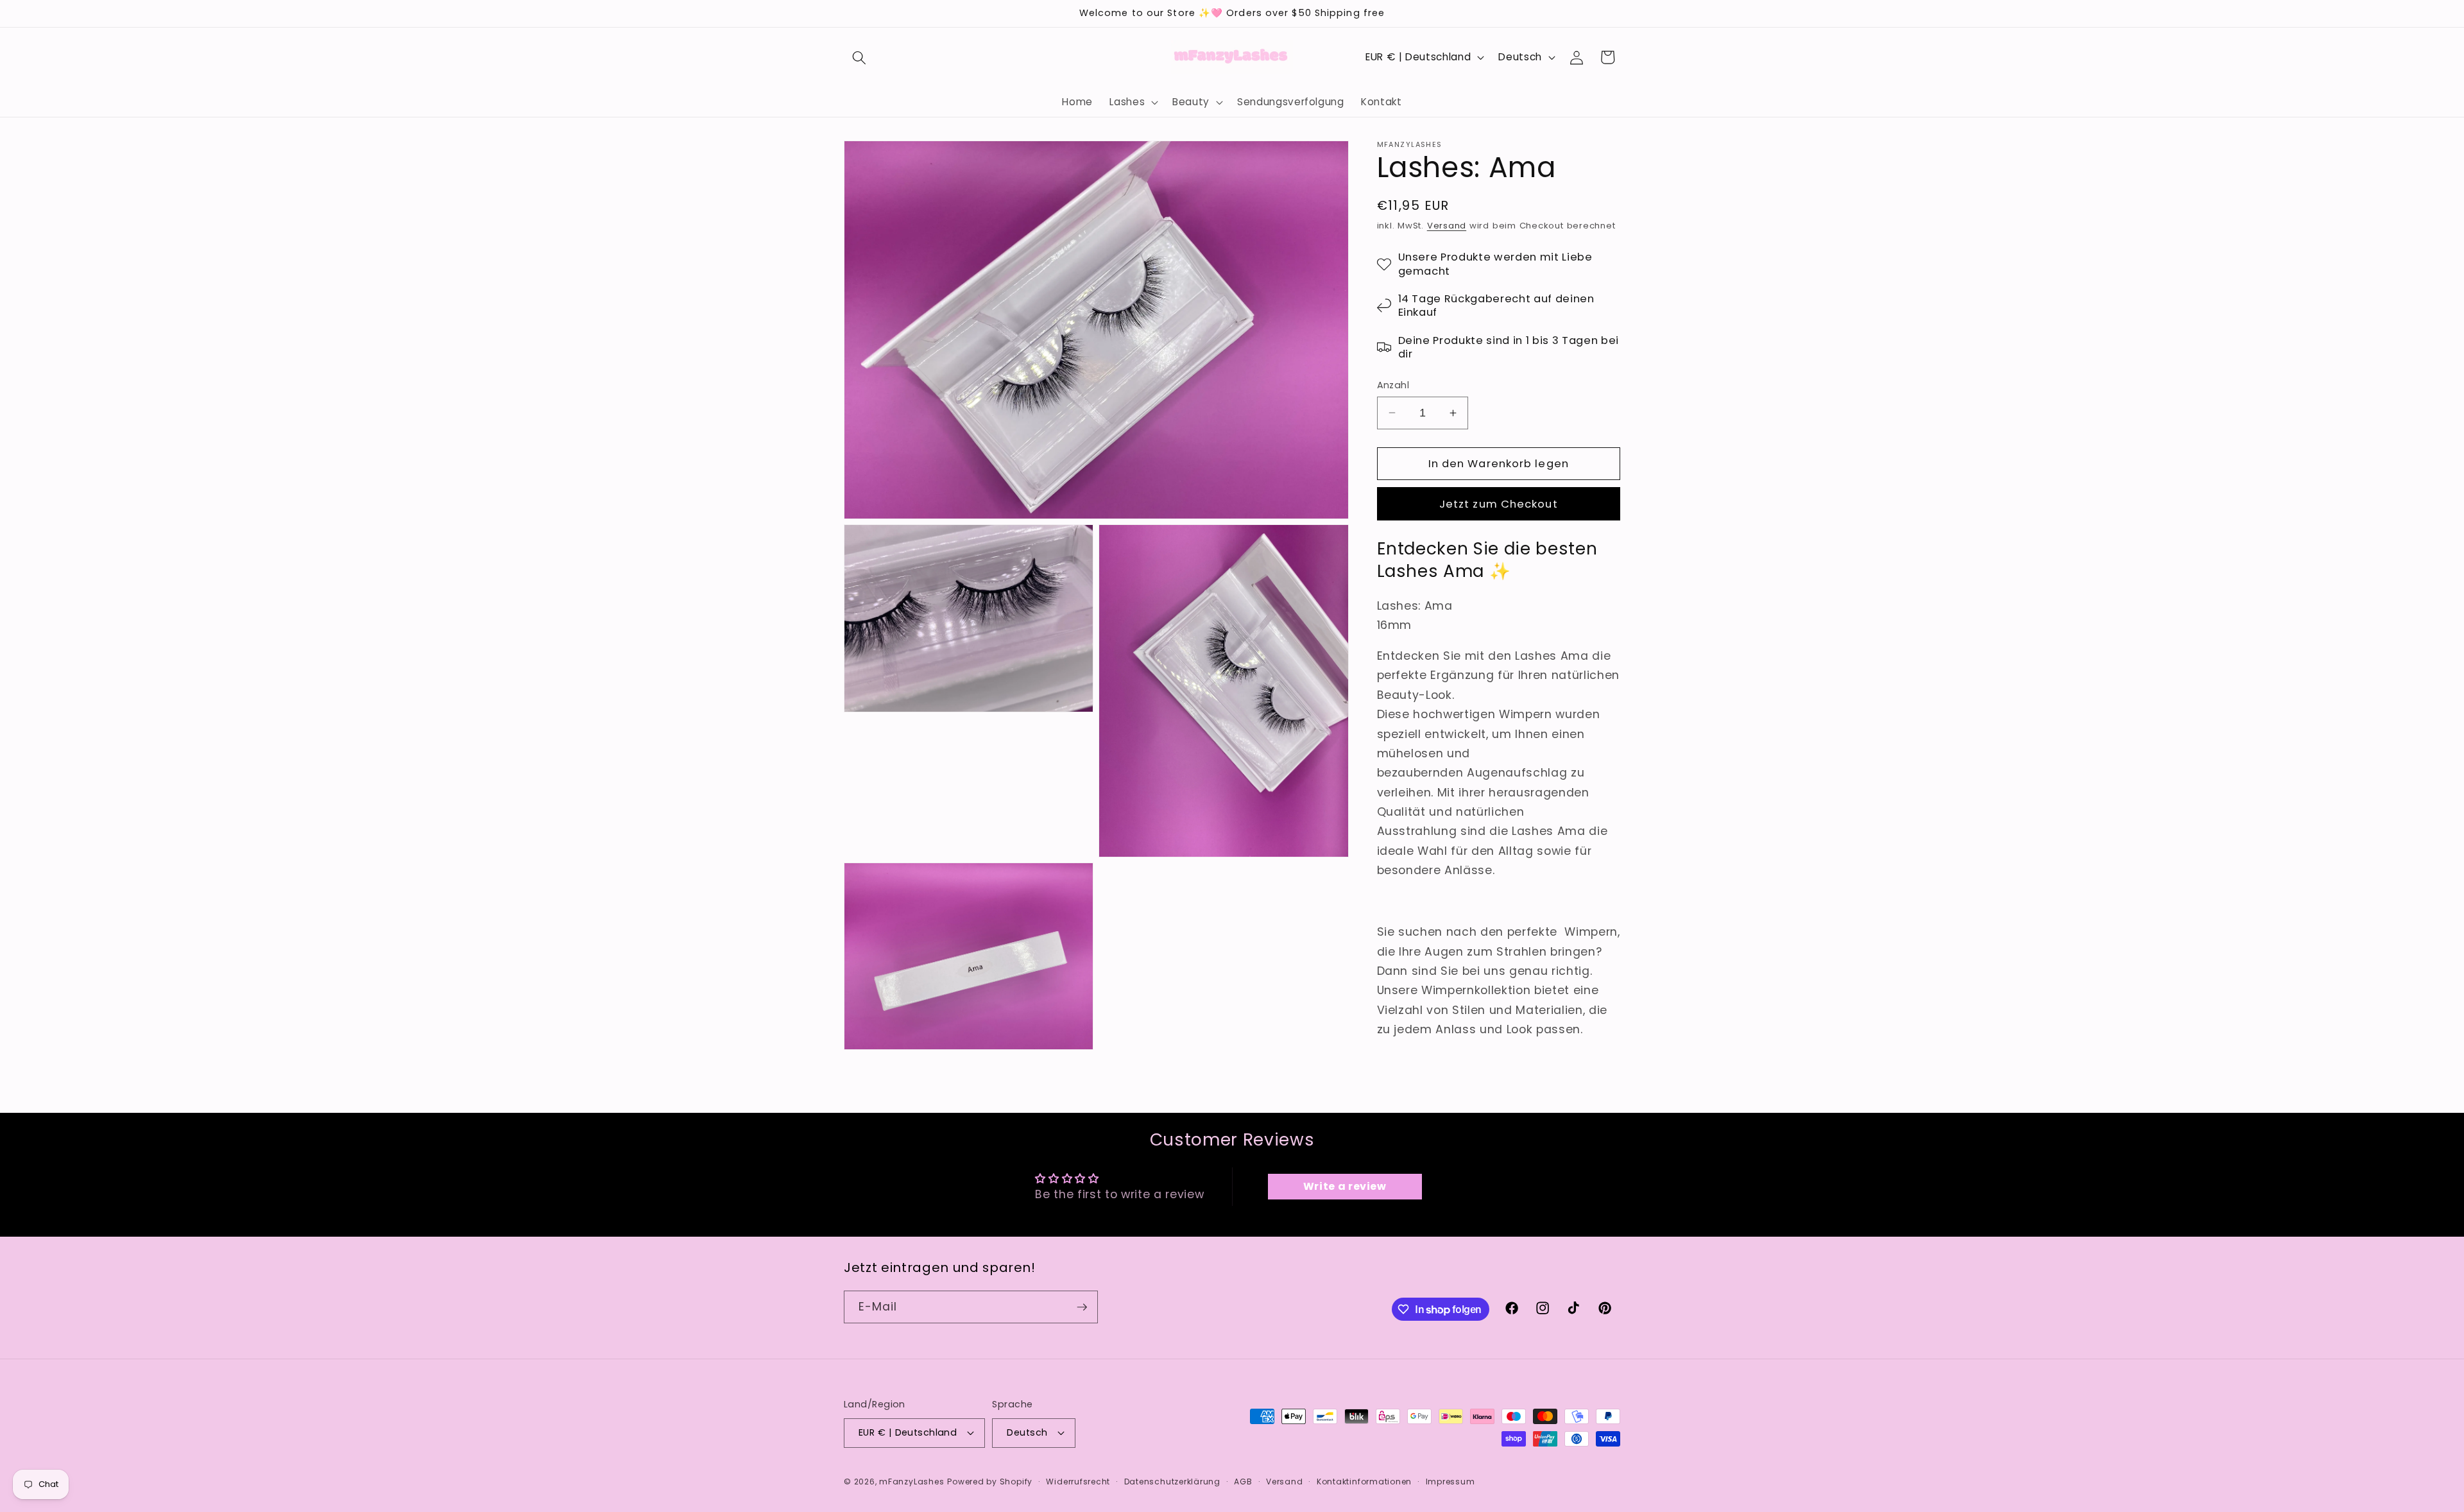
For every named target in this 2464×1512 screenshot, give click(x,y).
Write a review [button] (1345, 1186)
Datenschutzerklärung (1172, 1482)
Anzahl (1393, 385)
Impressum (1450, 1482)
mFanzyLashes (911, 1482)
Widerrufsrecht (1078, 1482)
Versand (1447, 226)
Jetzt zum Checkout (1499, 504)
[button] (859, 57)
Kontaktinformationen (1364, 1482)
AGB (1243, 1482)
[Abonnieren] (1082, 1307)
